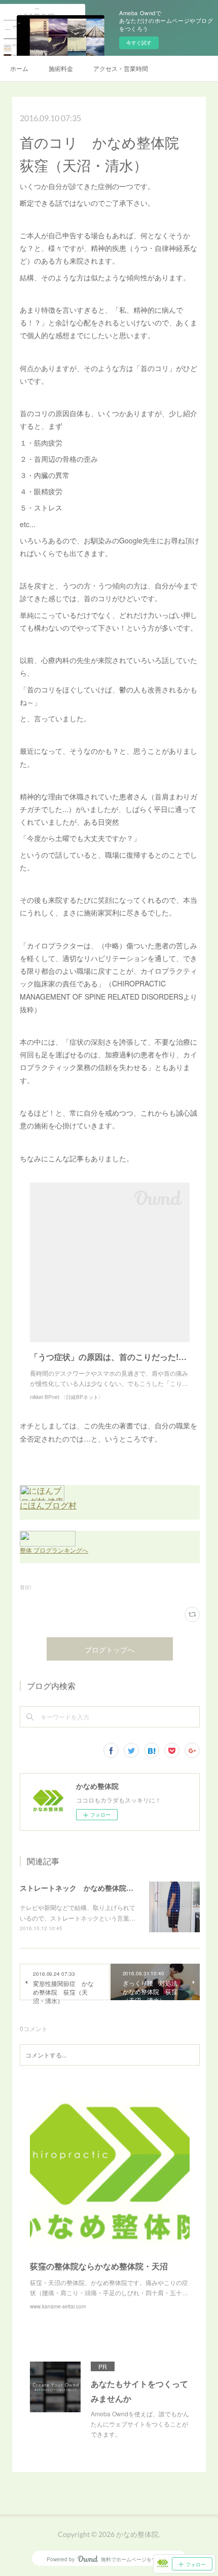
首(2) (25, 1587)
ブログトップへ (110, 1650)
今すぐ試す (139, 43)
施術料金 (61, 68)
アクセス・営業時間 (121, 68)
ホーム (19, 68)
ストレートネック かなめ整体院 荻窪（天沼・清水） (108, 1888)
